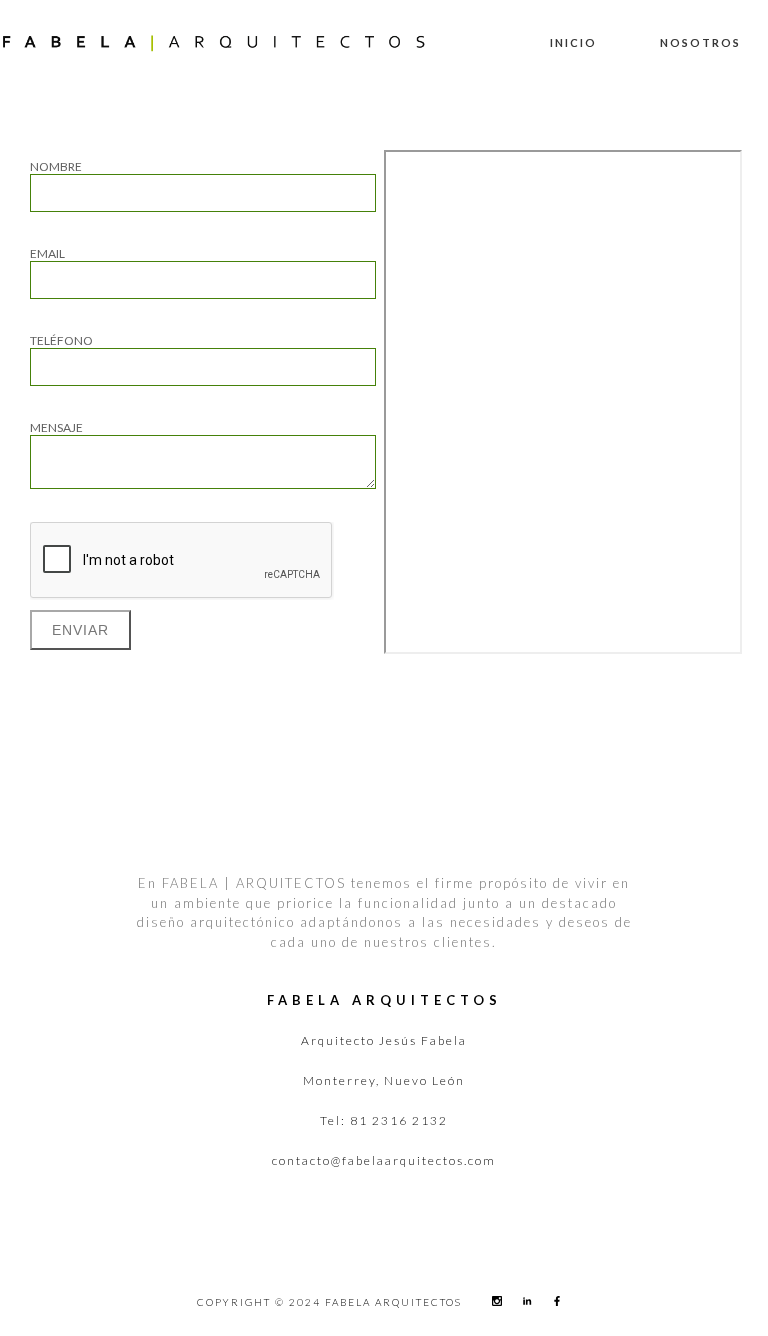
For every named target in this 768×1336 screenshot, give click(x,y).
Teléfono (61, 340)
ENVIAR (80, 630)
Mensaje (56, 427)
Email (47, 253)
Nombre (56, 166)
